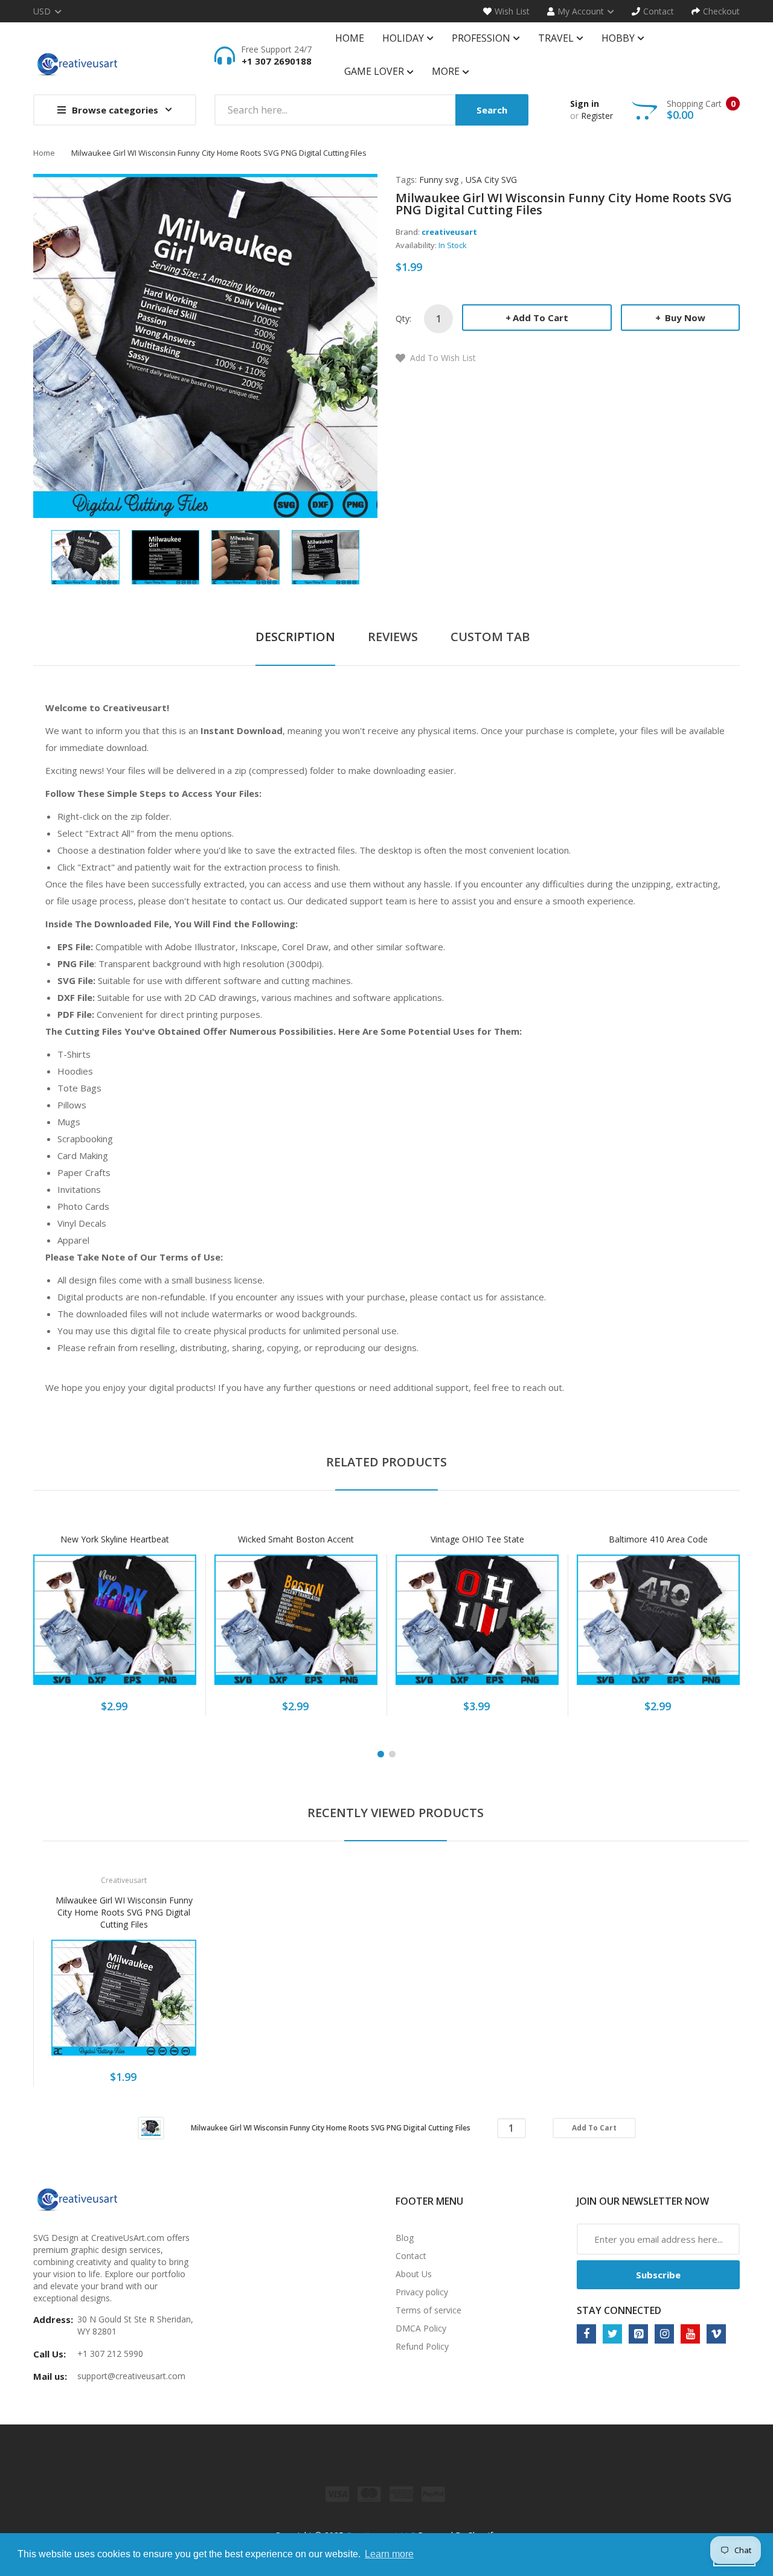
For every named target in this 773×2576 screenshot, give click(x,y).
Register (597, 116)
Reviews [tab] (393, 637)
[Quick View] (162, 1626)
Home (44, 153)
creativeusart (449, 232)
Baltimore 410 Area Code (658, 1539)
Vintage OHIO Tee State (477, 1539)
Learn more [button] (389, 2554)
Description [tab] (295, 637)
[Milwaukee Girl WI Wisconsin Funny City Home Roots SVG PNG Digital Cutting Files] (85, 556)
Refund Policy (422, 2346)
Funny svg (439, 180)
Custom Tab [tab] (490, 637)
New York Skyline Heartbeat (115, 1539)
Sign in (585, 104)
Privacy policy (422, 2292)
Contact (411, 2256)
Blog (405, 2238)
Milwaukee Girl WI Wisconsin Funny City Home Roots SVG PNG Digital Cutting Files (124, 1912)
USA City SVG (491, 180)
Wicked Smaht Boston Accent (296, 1539)
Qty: (403, 318)
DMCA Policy (421, 2328)
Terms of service (428, 2310)
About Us (414, 2274)
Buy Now (684, 318)
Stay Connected (619, 2310)
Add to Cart (540, 318)
